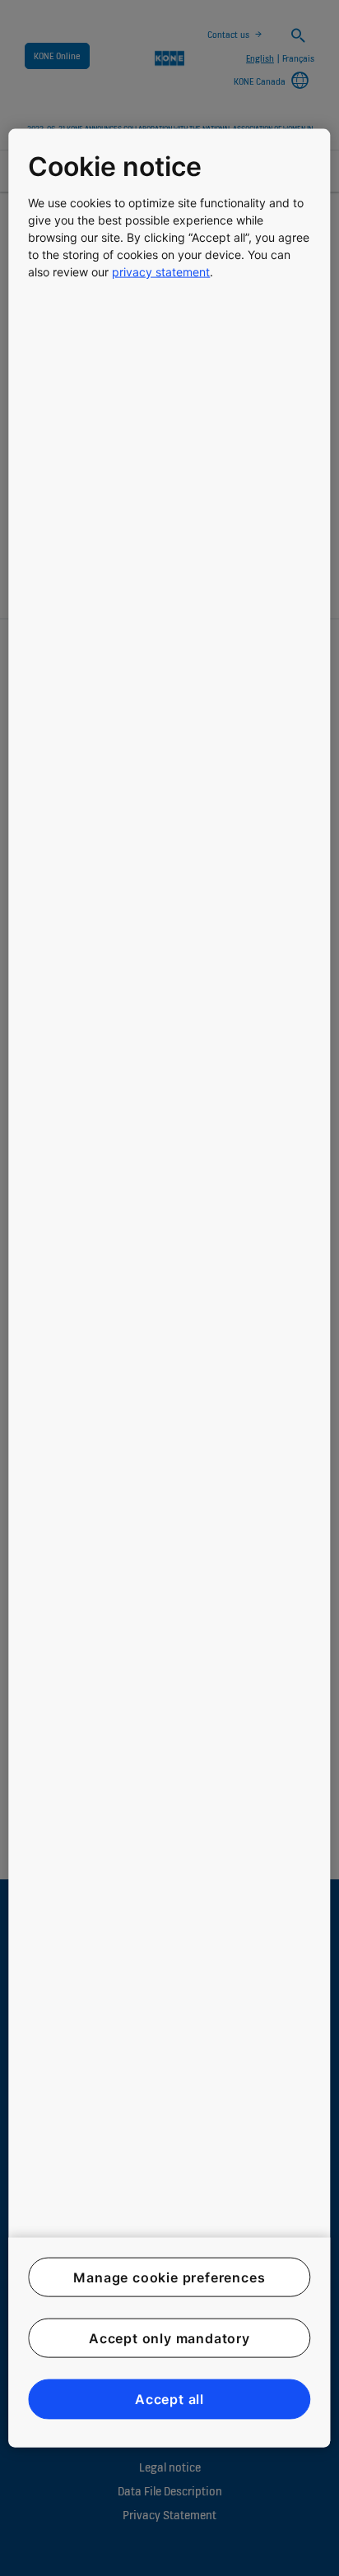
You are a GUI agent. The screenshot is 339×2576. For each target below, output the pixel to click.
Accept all (169, 2399)
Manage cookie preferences (169, 2277)
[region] (169, 1288)
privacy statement (161, 271)
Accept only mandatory (169, 2338)
